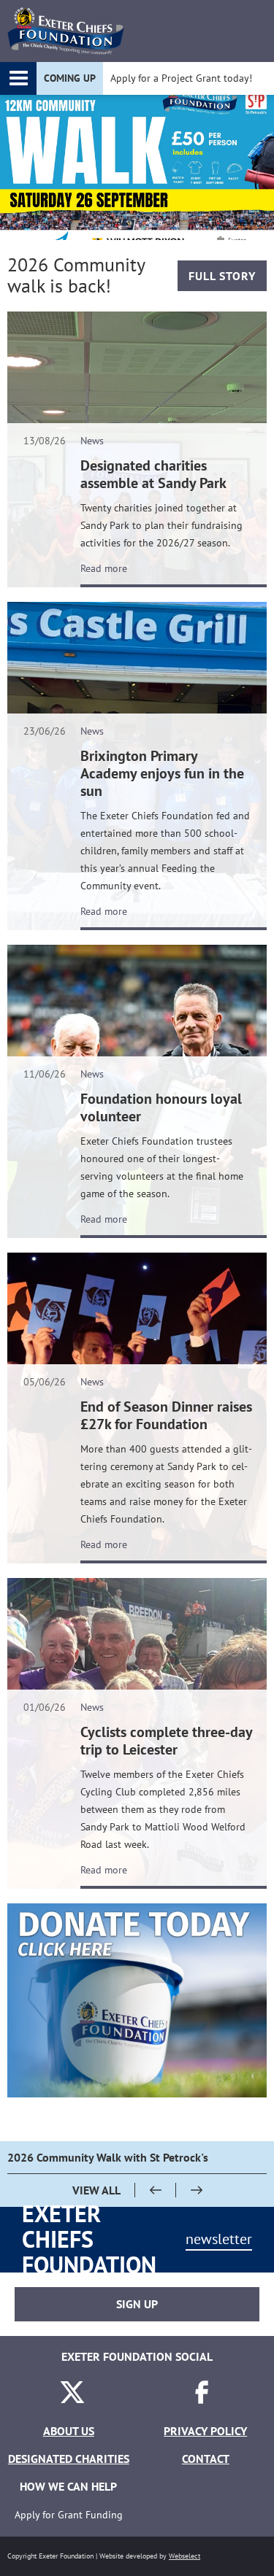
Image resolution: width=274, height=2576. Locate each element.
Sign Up (137, 2304)
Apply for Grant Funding (69, 2515)
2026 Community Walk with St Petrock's (108, 2157)
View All (96, 2190)
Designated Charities (69, 2459)
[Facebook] (202, 2403)
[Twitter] (72, 2403)
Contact (206, 2459)
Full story (222, 276)
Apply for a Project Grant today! (181, 78)
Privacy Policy (205, 2431)
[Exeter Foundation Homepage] (66, 31)
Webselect (184, 2556)
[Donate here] (137, 2000)
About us (69, 2431)
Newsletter (219, 2239)
